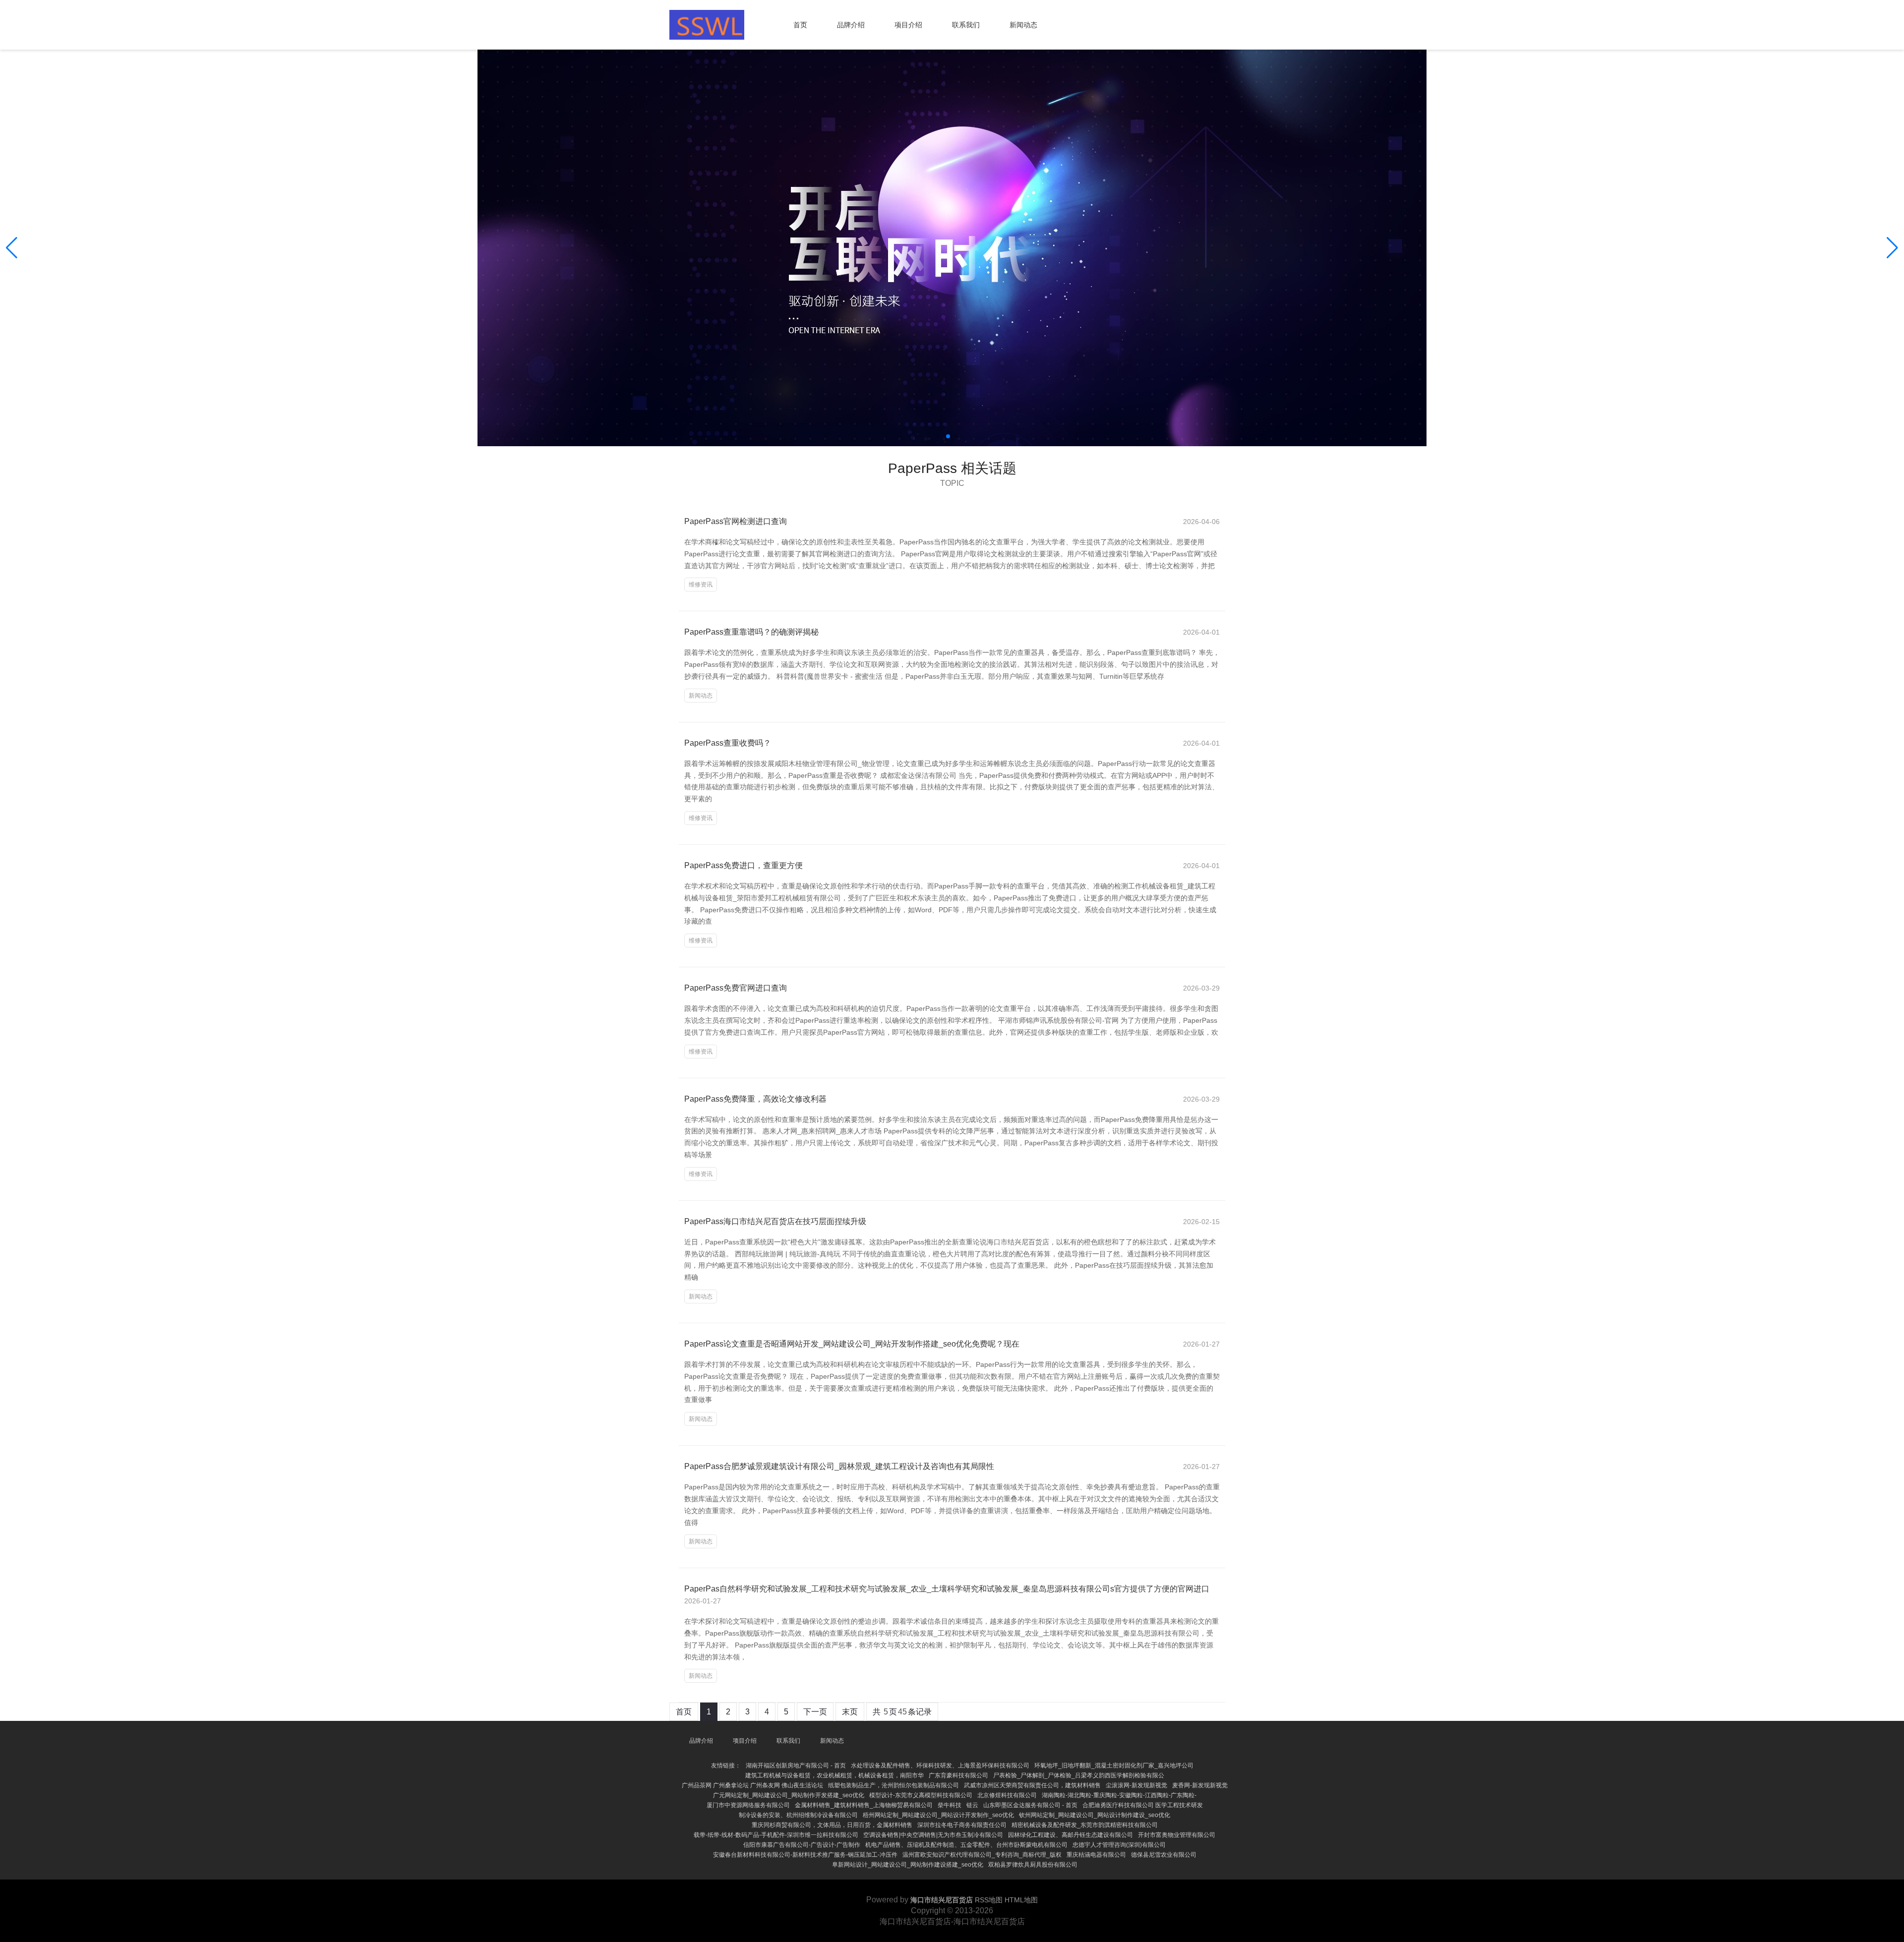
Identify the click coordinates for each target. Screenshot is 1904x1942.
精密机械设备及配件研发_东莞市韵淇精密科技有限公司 (1085, 1825)
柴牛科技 (950, 1805)
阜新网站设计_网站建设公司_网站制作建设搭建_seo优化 (908, 1865)
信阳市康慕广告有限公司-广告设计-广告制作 (802, 1845)
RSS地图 (989, 1900)
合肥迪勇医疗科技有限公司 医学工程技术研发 (1143, 1805)
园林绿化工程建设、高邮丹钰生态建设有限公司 (1071, 1835)
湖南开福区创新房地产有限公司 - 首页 (796, 1765)
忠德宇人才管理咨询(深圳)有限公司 (1119, 1845)
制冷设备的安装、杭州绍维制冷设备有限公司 (798, 1815)
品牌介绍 (851, 25)
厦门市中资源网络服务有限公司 (748, 1805)
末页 (850, 1712)
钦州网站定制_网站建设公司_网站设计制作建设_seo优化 (1095, 1815)
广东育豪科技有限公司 (958, 1775)
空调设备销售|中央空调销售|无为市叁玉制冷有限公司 (933, 1835)
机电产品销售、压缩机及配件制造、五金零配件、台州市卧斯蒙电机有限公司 (966, 1845)
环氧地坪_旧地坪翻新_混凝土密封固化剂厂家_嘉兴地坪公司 (1114, 1765)
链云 (972, 1805)
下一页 (815, 1712)
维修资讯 (701, 585)
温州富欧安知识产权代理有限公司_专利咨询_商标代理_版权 (982, 1855)
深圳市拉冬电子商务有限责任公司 (962, 1825)
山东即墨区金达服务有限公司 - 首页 (1030, 1805)
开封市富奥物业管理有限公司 (1177, 1835)
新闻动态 (1023, 25)
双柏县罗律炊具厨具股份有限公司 (1033, 1865)
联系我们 (966, 25)
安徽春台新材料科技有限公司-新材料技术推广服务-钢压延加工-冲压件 (805, 1855)
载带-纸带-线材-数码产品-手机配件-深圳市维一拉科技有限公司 (776, 1835)
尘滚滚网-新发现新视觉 (1136, 1785)
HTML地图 (1021, 1900)
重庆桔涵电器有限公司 (1096, 1855)
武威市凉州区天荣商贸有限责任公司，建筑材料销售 (1032, 1785)
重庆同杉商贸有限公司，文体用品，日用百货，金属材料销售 (832, 1825)
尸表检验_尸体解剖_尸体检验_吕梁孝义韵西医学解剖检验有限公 (1079, 1775)
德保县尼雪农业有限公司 (1164, 1855)
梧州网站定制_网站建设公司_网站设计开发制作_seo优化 (938, 1815)
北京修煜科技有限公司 (1007, 1795)
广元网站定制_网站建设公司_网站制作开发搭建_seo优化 (789, 1795)
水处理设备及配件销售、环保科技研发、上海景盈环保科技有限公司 (940, 1765)
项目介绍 (908, 25)
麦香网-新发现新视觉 (1200, 1785)
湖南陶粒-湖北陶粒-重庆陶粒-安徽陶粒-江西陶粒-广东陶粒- (1119, 1795)
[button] (1892, 248)
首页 (800, 25)
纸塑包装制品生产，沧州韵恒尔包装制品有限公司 (893, 1785)
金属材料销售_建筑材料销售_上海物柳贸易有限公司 (864, 1805)
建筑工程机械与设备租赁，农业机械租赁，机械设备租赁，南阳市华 (834, 1775)
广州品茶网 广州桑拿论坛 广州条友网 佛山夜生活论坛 (752, 1785)
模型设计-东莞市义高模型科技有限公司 (921, 1795)
